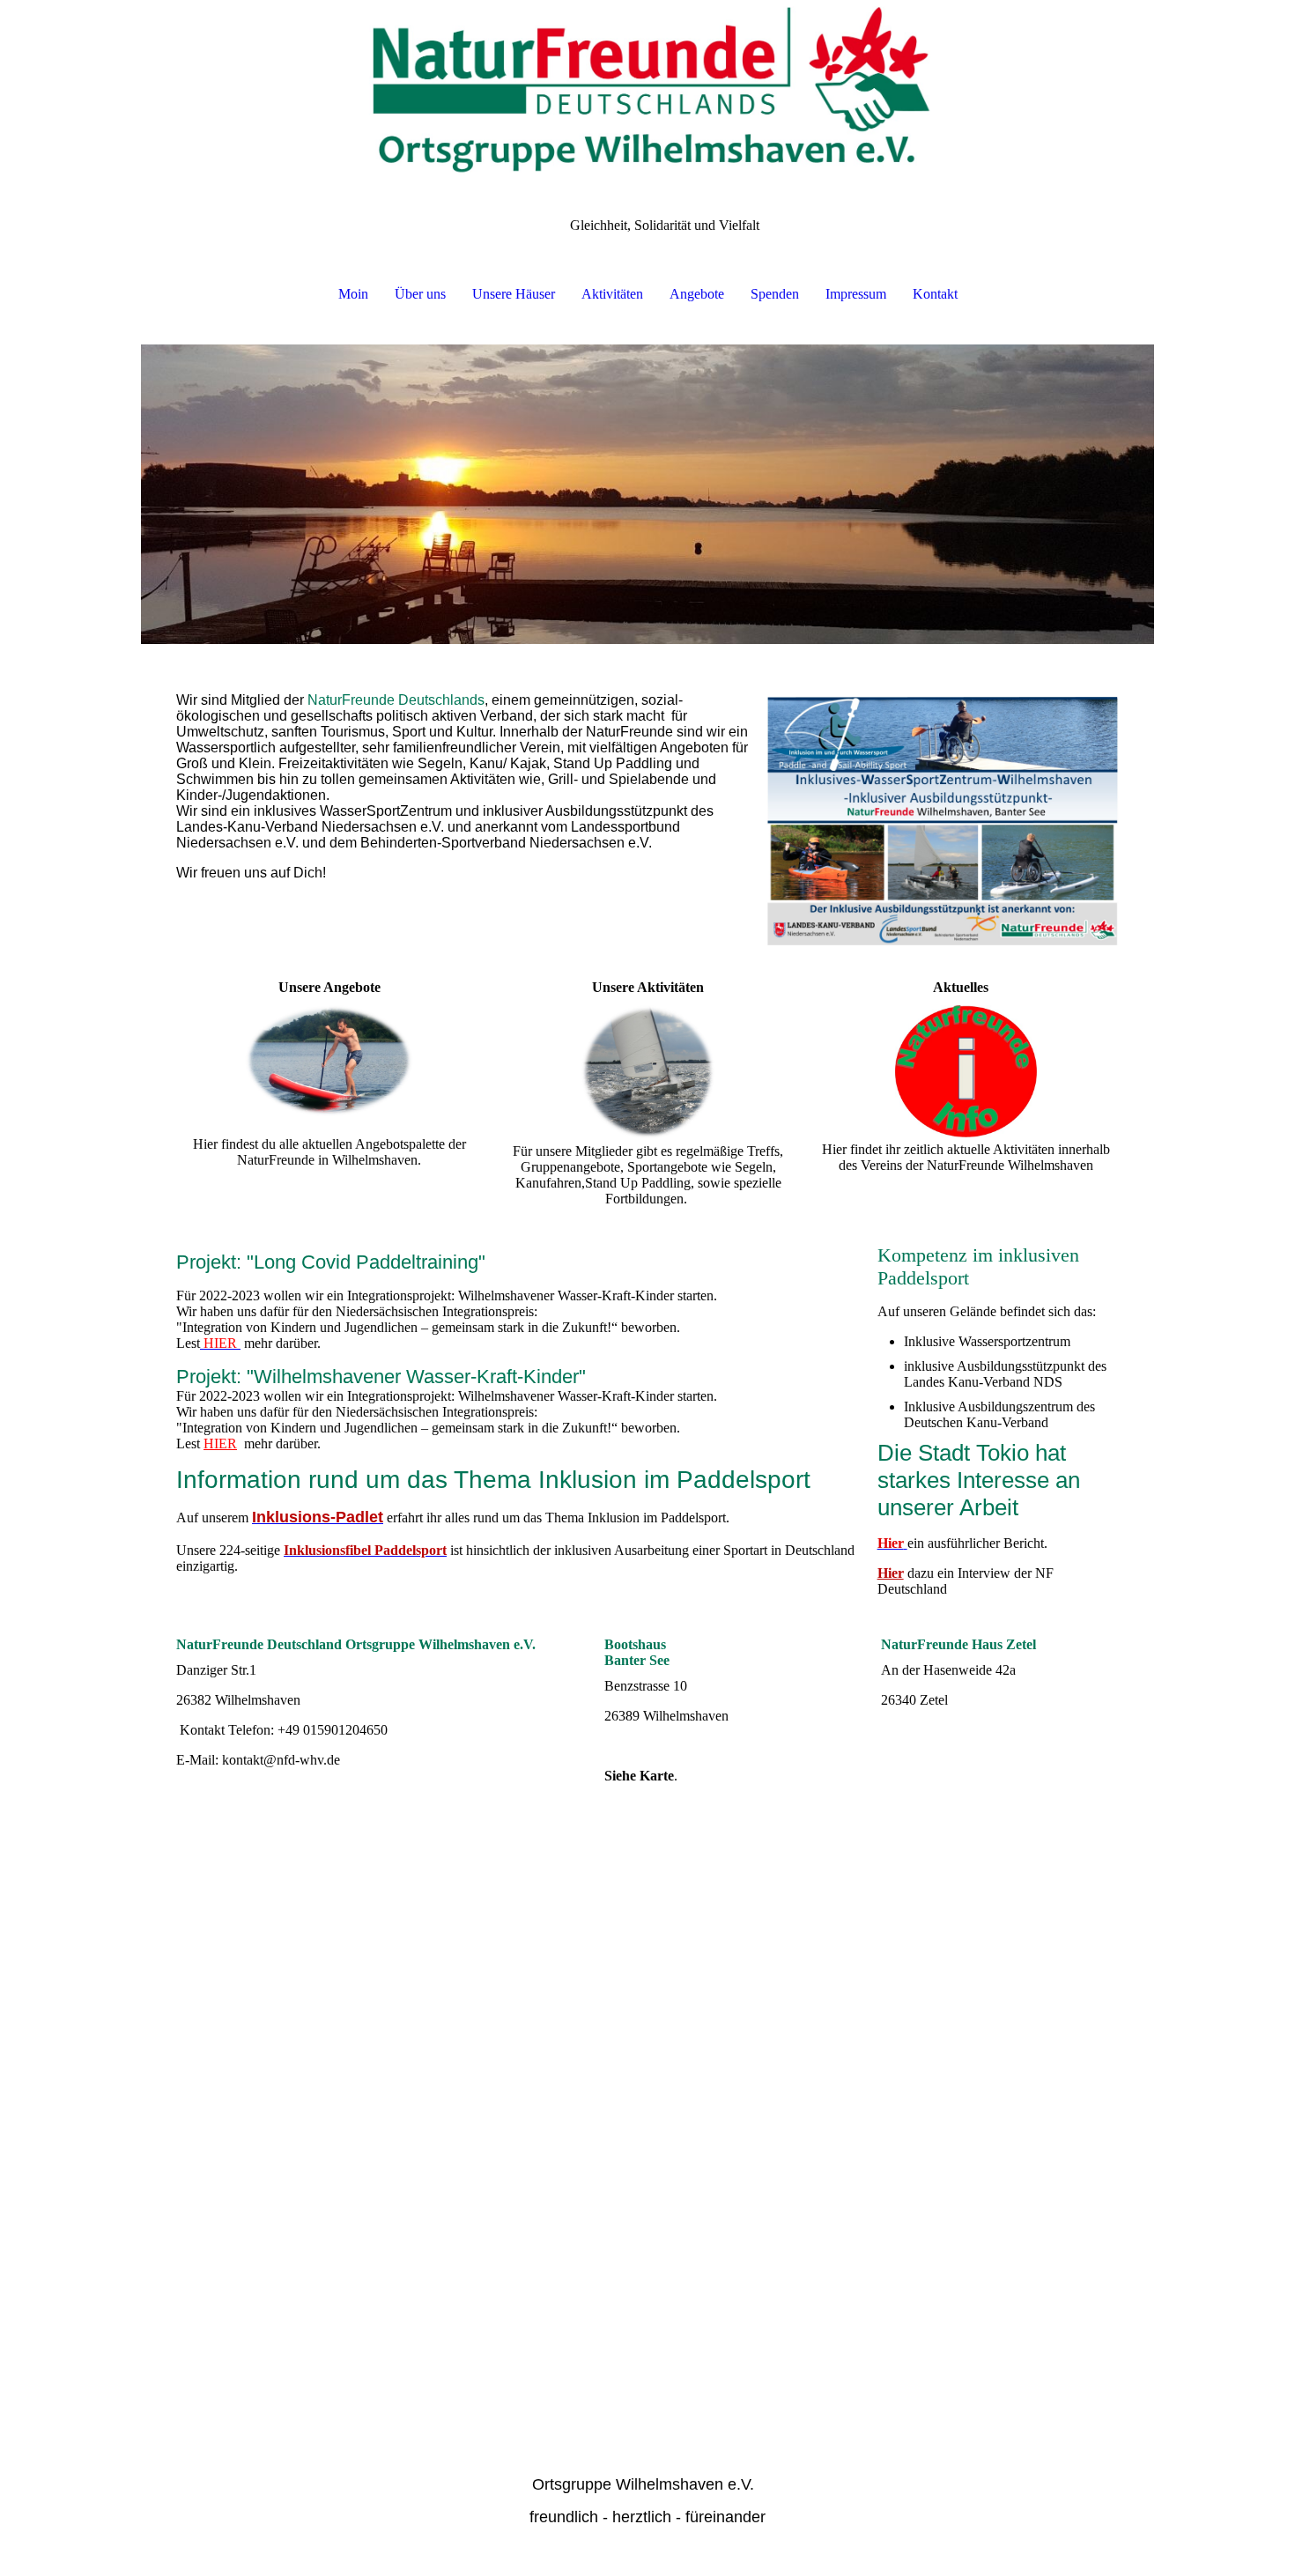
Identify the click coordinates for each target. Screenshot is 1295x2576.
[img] (647, 88)
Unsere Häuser (514, 294)
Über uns (420, 294)
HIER (220, 1443)
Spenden (775, 294)
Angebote (697, 294)
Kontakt (935, 294)
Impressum (856, 294)
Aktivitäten (612, 294)
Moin (353, 294)
